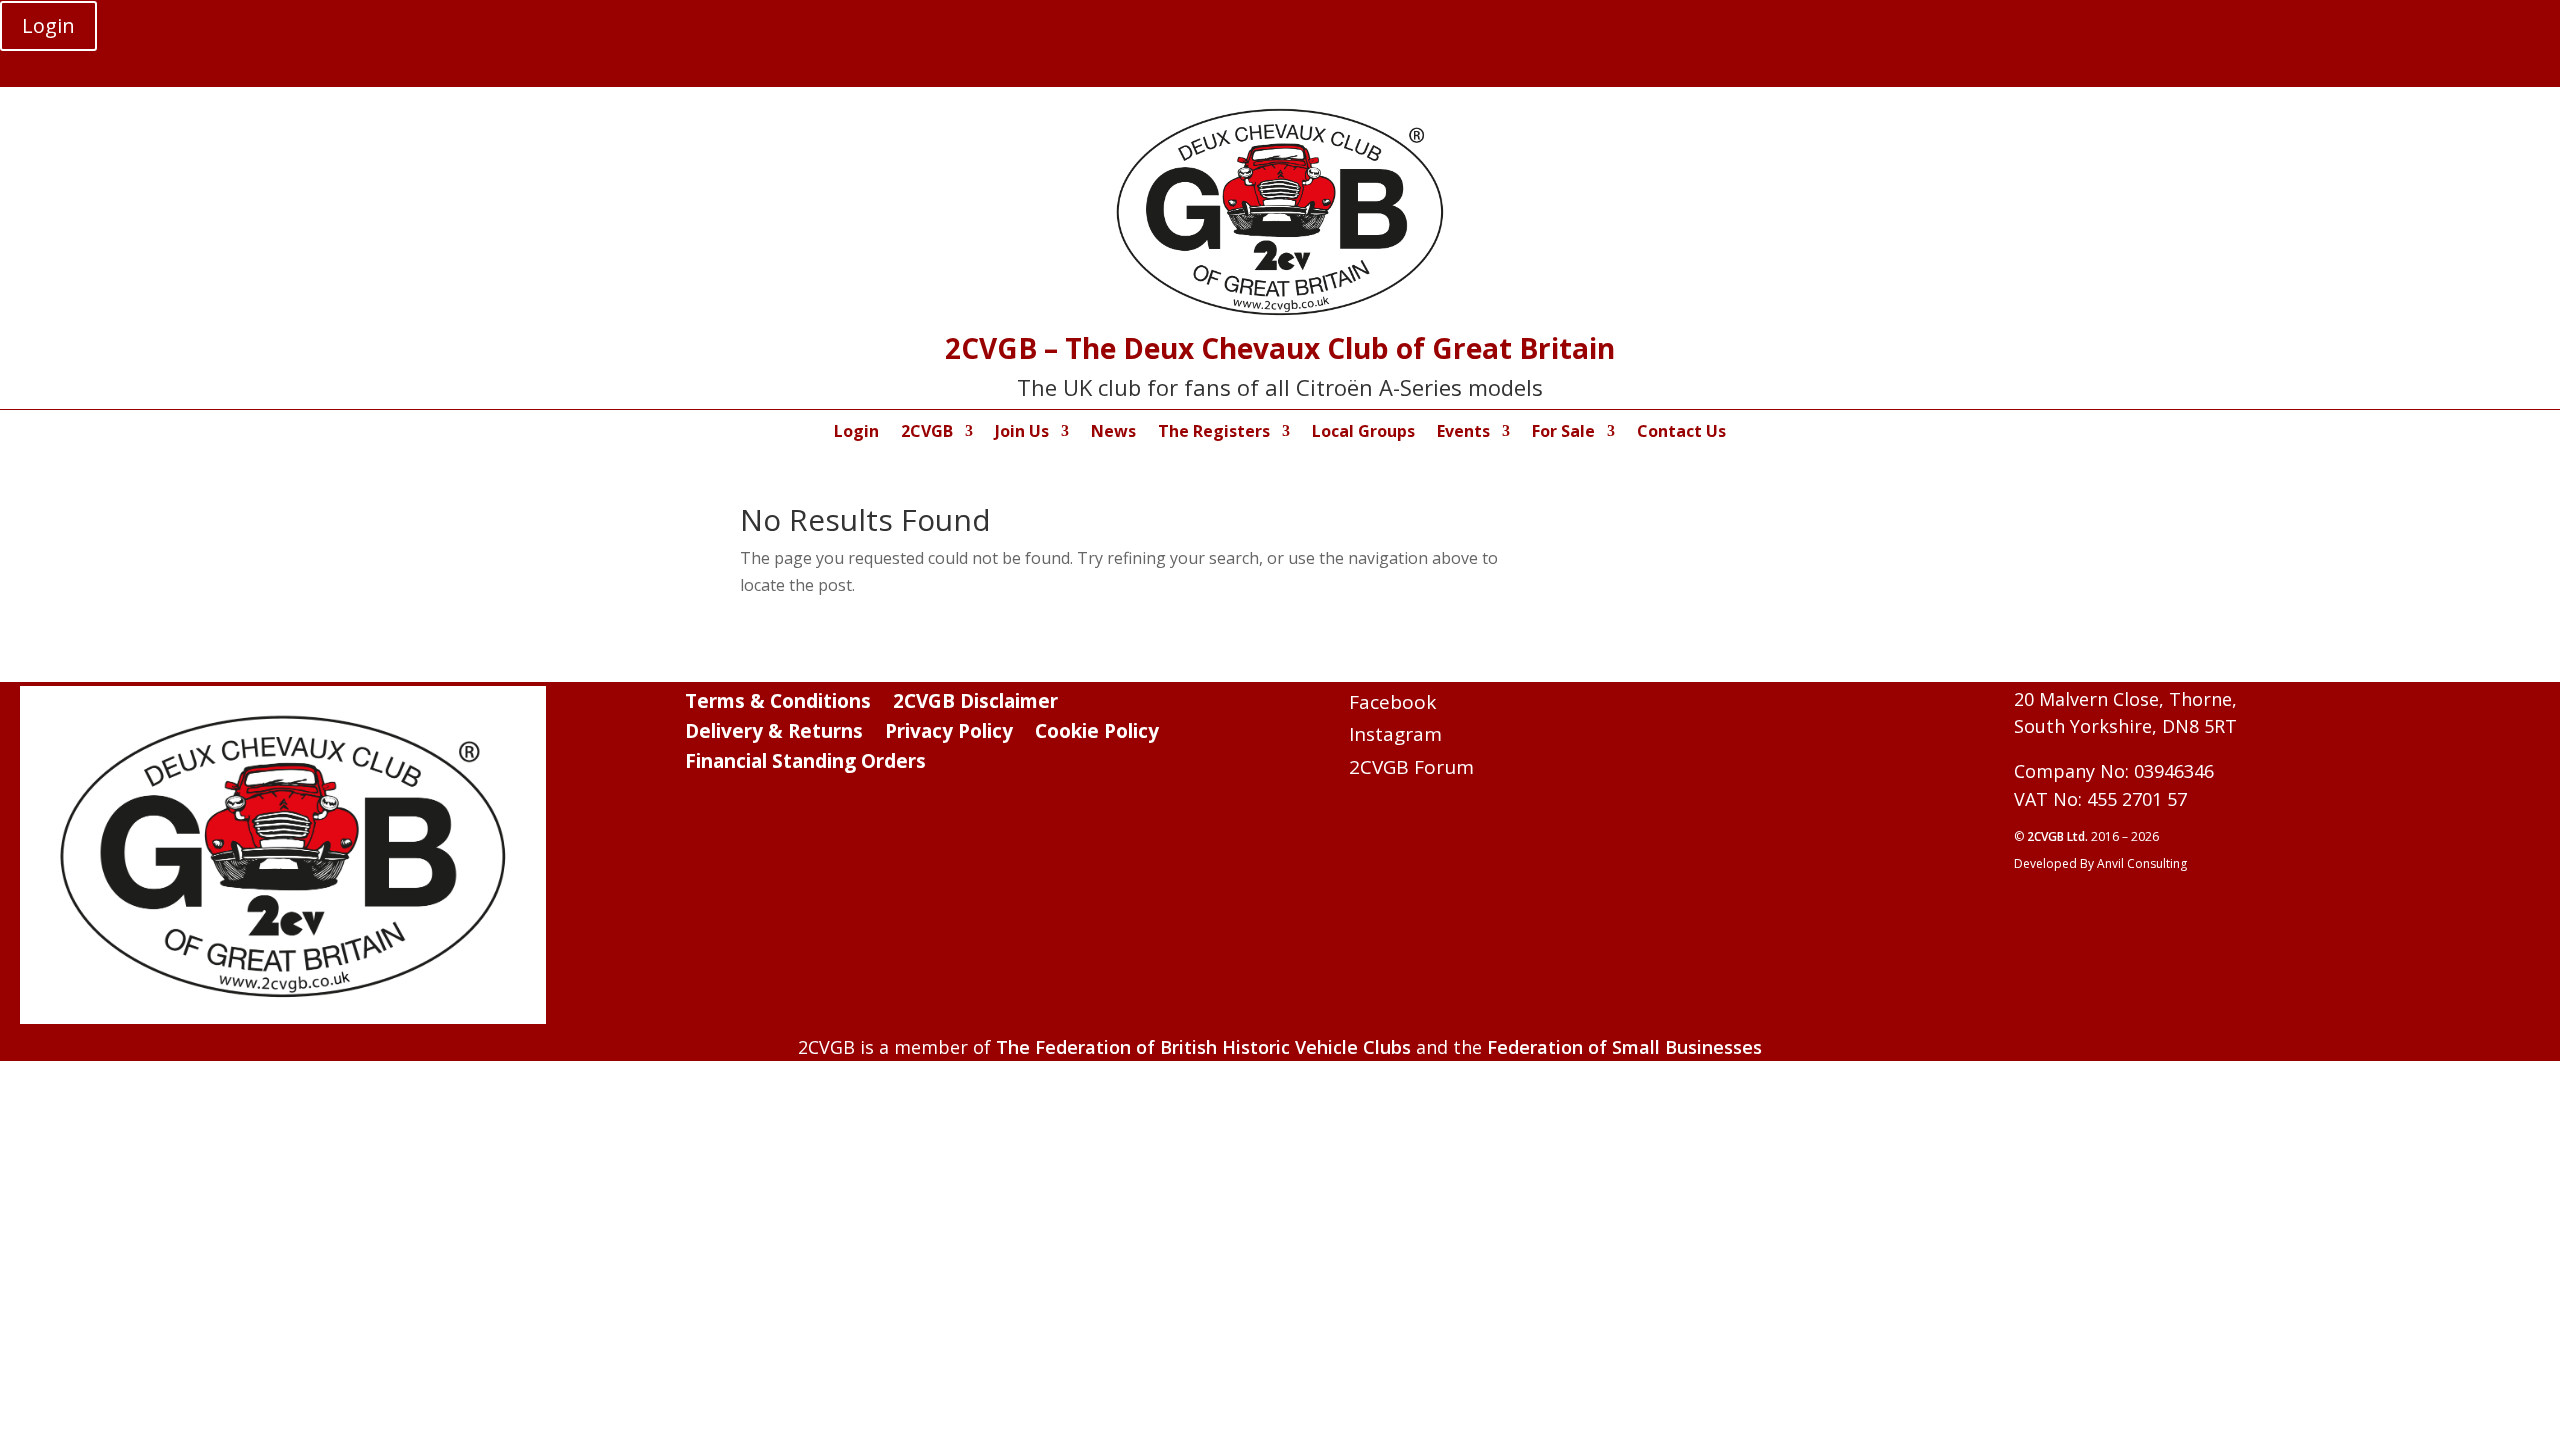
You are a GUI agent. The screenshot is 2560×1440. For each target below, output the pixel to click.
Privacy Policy (949, 734)
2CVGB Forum (1411, 767)
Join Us (1022, 433)
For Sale (1563, 433)
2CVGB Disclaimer (975, 704)
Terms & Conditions (778, 704)
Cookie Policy (1097, 734)
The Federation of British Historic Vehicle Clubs (1203, 1047)
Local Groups (1363, 433)
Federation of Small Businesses (1624, 1047)
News (1113, 433)
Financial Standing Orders (805, 764)
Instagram (1395, 734)
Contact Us (1681, 433)
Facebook (1392, 702)
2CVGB (927, 433)
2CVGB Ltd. (2059, 836)
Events (1463, 433)
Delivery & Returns (774, 734)
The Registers (1214, 433)
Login (48, 25)
